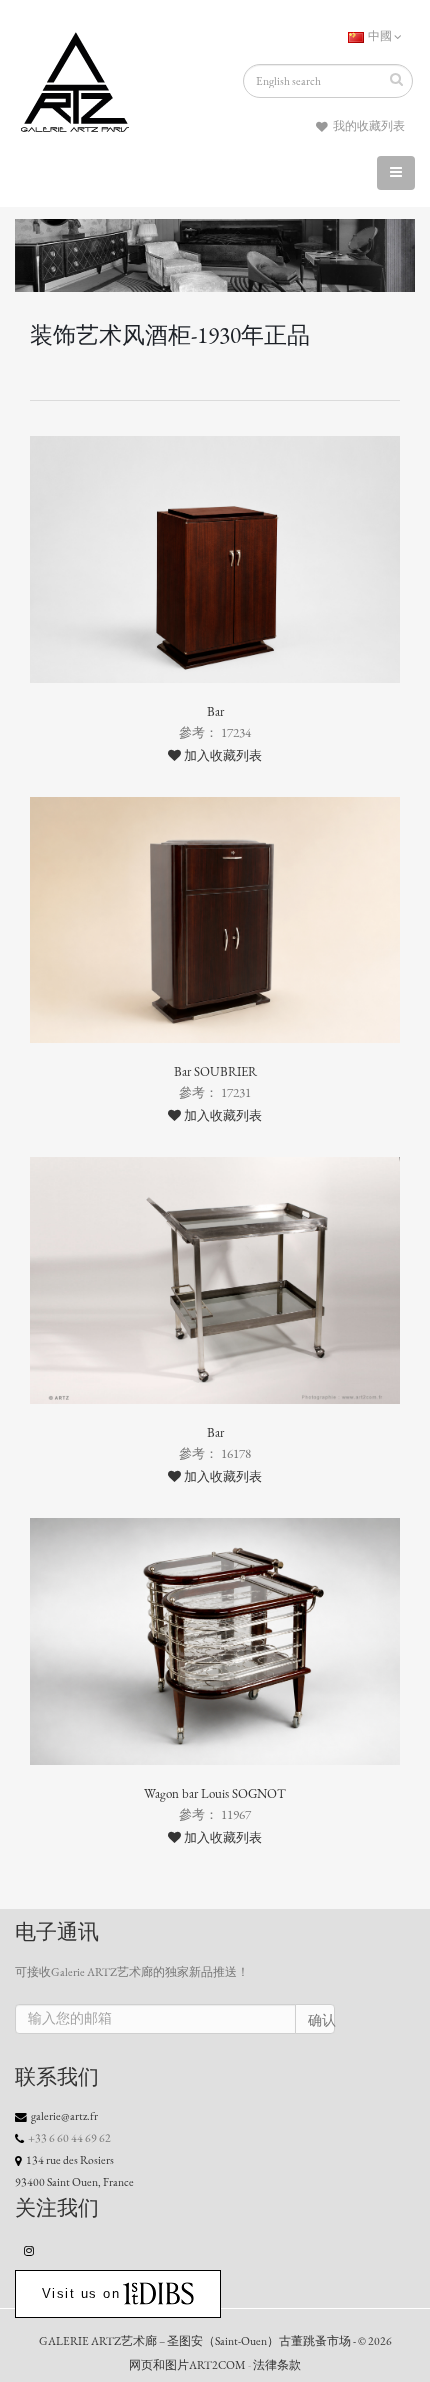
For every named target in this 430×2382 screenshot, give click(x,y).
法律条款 (277, 2365)
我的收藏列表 (368, 126)
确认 (321, 2020)
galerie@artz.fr (64, 2116)
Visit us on (81, 2293)
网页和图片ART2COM (187, 2365)
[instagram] (30, 2250)
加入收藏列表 (221, 756)
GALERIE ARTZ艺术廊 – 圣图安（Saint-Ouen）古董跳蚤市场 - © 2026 (215, 2341)
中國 (380, 36)
